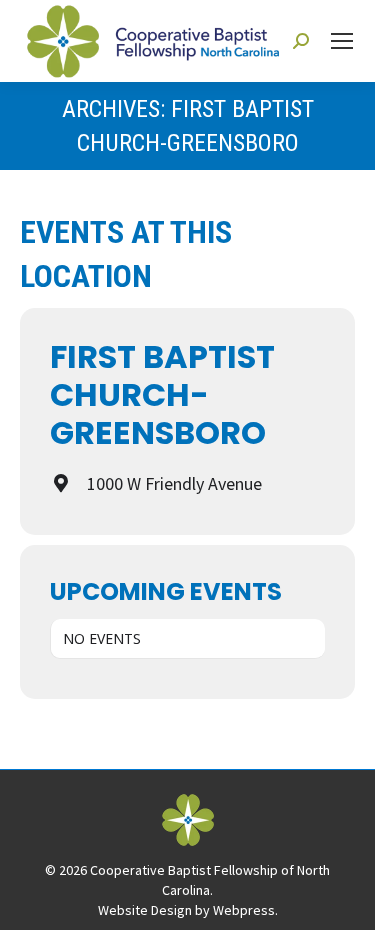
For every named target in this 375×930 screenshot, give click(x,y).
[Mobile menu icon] (342, 41)
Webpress (244, 910)
